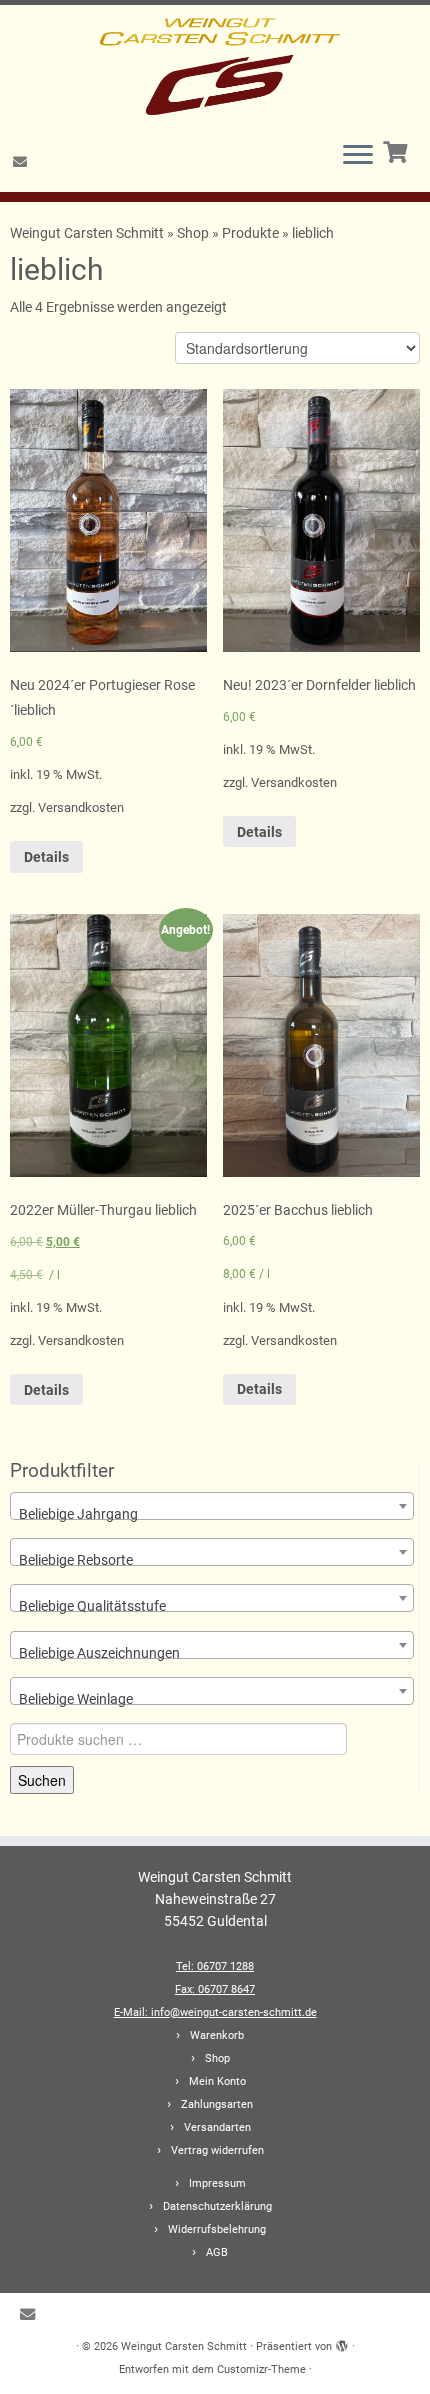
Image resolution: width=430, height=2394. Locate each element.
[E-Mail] (23, 162)
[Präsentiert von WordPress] (342, 2343)
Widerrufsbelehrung (217, 2229)
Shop (193, 233)
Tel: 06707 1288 (215, 1966)
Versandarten (217, 2127)
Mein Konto (217, 2081)
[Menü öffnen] (358, 156)
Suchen (42, 1780)
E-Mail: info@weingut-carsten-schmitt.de (215, 2012)
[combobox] (212, 1506)
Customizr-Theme (261, 2369)
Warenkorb (217, 2035)
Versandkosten (81, 807)
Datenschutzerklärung (217, 2206)
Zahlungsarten (217, 2104)
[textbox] (212, 1514)
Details (46, 857)
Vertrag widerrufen (217, 2150)
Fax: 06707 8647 (215, 1989)
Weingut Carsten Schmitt (88, 233)
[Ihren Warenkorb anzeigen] (397, 150)
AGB (217, 2252)
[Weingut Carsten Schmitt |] (215, 65)
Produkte (250, 233)
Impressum (217, 2183)
